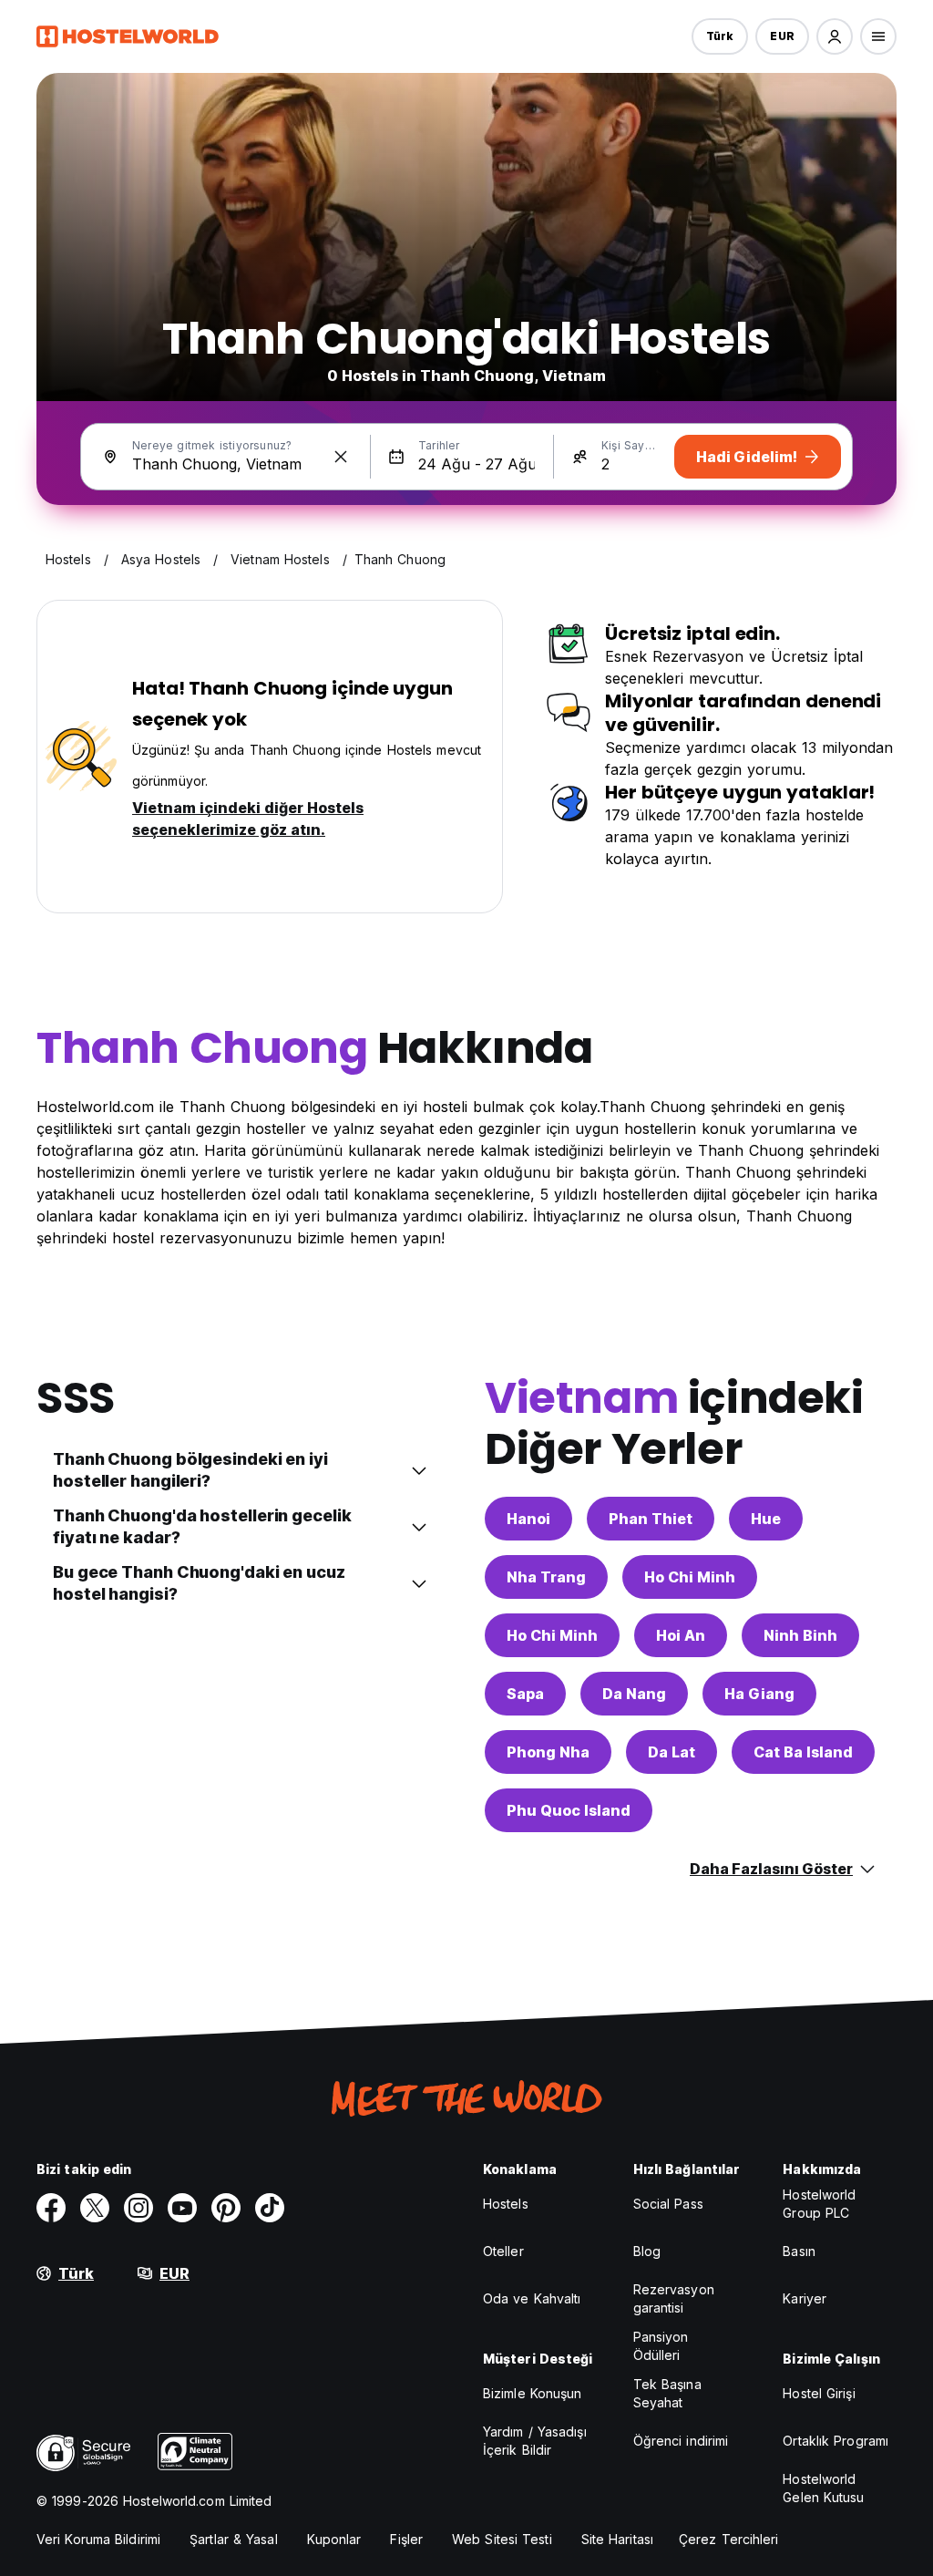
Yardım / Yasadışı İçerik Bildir (535, 2441)
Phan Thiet (651, 1519)
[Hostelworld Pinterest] (226, 2208)
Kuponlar (334, 2539)
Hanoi (528, 1519)
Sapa (525, 1694)
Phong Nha (548, 1752)
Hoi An (681, 1635)
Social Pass (668, 2204)
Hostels (506, 2204)
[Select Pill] (835, 36)
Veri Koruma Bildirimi (98, 2539)
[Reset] (341, 457)
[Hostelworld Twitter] (95, 2208)
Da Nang (634, 1694)
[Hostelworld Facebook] (51, 2208)
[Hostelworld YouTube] (182, 2208)
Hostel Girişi (819, 2393)
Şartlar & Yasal (234, 2539)
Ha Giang (759, 1694)
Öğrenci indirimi (681, 2441)
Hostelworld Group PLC (819, 2204)
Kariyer (805, 2298)
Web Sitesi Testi (502, 2539)
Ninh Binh (800, 1635)
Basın (799, 2251)
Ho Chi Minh (690, 1577)
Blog (647, 2251)
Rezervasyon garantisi (674, 2298)
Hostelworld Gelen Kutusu (823, 2488)
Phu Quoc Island (569, 1810)
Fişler (406, 2539)
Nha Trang (546, 1577)
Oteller (503, 2251)
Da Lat (672, 1752)
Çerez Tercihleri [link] (729, 2539)
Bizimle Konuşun (533, 2393)
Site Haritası (617, 2539)
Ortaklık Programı (836, 2441)
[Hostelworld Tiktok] (270, 2208)
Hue (766, 1519)
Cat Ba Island (803, 1752)
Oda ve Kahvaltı (532, 2298)
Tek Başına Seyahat (667, 2393)
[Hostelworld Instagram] (138, 2208)
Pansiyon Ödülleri (661, 2346)
